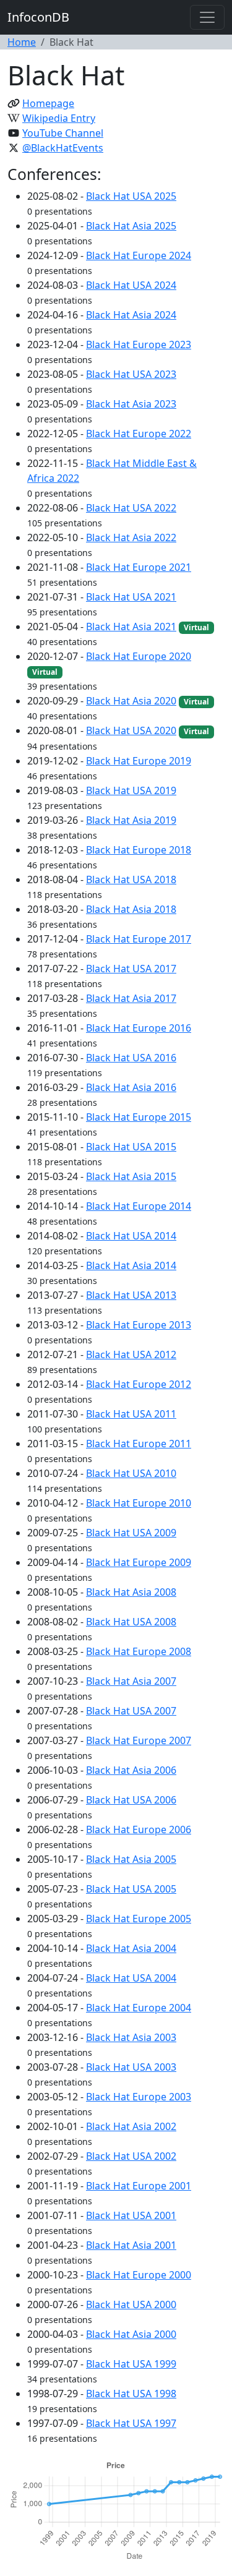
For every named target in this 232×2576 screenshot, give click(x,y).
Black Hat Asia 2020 (131, 701)
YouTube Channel (63, 133)
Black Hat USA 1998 (131, 2394)
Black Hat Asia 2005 (131, 1859)
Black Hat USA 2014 (131, 1236)
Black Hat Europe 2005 (139, 1919)
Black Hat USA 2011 (131, 1414)
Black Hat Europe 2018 (139, 850)
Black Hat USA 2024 (131, 285)
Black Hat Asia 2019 (131, 820)
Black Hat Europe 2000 (139, 2275)
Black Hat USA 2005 (131, 1889)
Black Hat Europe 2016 (139, 1028)
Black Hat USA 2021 (131, 597)
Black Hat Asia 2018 (131, 909)
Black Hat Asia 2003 (131, 2037)
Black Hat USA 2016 (131, 1058)
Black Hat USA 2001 (131, 2215)
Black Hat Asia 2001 (131, 2245)
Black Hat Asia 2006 (131, 1770)
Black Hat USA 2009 (131, 1533)
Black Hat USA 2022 (131, 508)
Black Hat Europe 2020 (139, 656)
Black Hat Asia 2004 (131, 1948)
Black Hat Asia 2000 (131, 2334)
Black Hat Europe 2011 (139, 1444)
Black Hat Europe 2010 (139, 1503)
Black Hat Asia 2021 (131, 627)
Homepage (48, 103)
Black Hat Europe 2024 (139, 255)
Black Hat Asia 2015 (131, 1176)
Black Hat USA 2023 (131, 374)
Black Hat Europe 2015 (139, 1117)
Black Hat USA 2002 (131, 2156)
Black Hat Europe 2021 (139, 567)
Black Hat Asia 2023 (131, 404)
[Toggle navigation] (207, 17)
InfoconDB (38, 17)
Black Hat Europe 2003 (139, 2097)
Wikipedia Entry (59, 118)
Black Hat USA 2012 (131, 1354)
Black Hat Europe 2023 (139, 344)
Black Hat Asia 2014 (131, 1265)
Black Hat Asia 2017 (131, 998)
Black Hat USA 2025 (131, 196)
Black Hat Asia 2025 (131, 226)
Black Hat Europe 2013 (139, 1325)
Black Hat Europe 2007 (139, 1740)
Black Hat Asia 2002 (131, 2126)
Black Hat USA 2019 (131, 790)
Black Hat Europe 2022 (139, 434)
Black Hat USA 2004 (131, 1978)
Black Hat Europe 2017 (139, 939)
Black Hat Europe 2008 (139, 1651)
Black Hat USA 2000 (131, 2304)
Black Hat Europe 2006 (139, 1829)
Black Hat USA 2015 (131, 1147)
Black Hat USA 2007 (131, 1711)
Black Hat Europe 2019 (139, 761)
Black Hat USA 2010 (131, 1473)
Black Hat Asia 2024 (131, 315)
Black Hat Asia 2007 (131, 1681)
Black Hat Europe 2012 (139, 1384)
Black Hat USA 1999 (131, 2364)
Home (22, 42)
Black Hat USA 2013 (131, 1295)
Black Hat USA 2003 (131, 2067)
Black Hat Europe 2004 (139, 2008)
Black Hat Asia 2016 (131, 1087)
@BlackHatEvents (63, 148)
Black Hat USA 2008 (131, 1622)
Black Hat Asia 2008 (131, 1592)
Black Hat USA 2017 (131, 969)
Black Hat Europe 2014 (139, 1206)
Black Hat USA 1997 (131, 2423)
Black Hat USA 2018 (131, 879)
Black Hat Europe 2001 (139, 2186)
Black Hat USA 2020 (131, 730)
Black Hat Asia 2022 (131, 537)
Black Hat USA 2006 (131, 1800)
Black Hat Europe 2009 (139, 1562)
